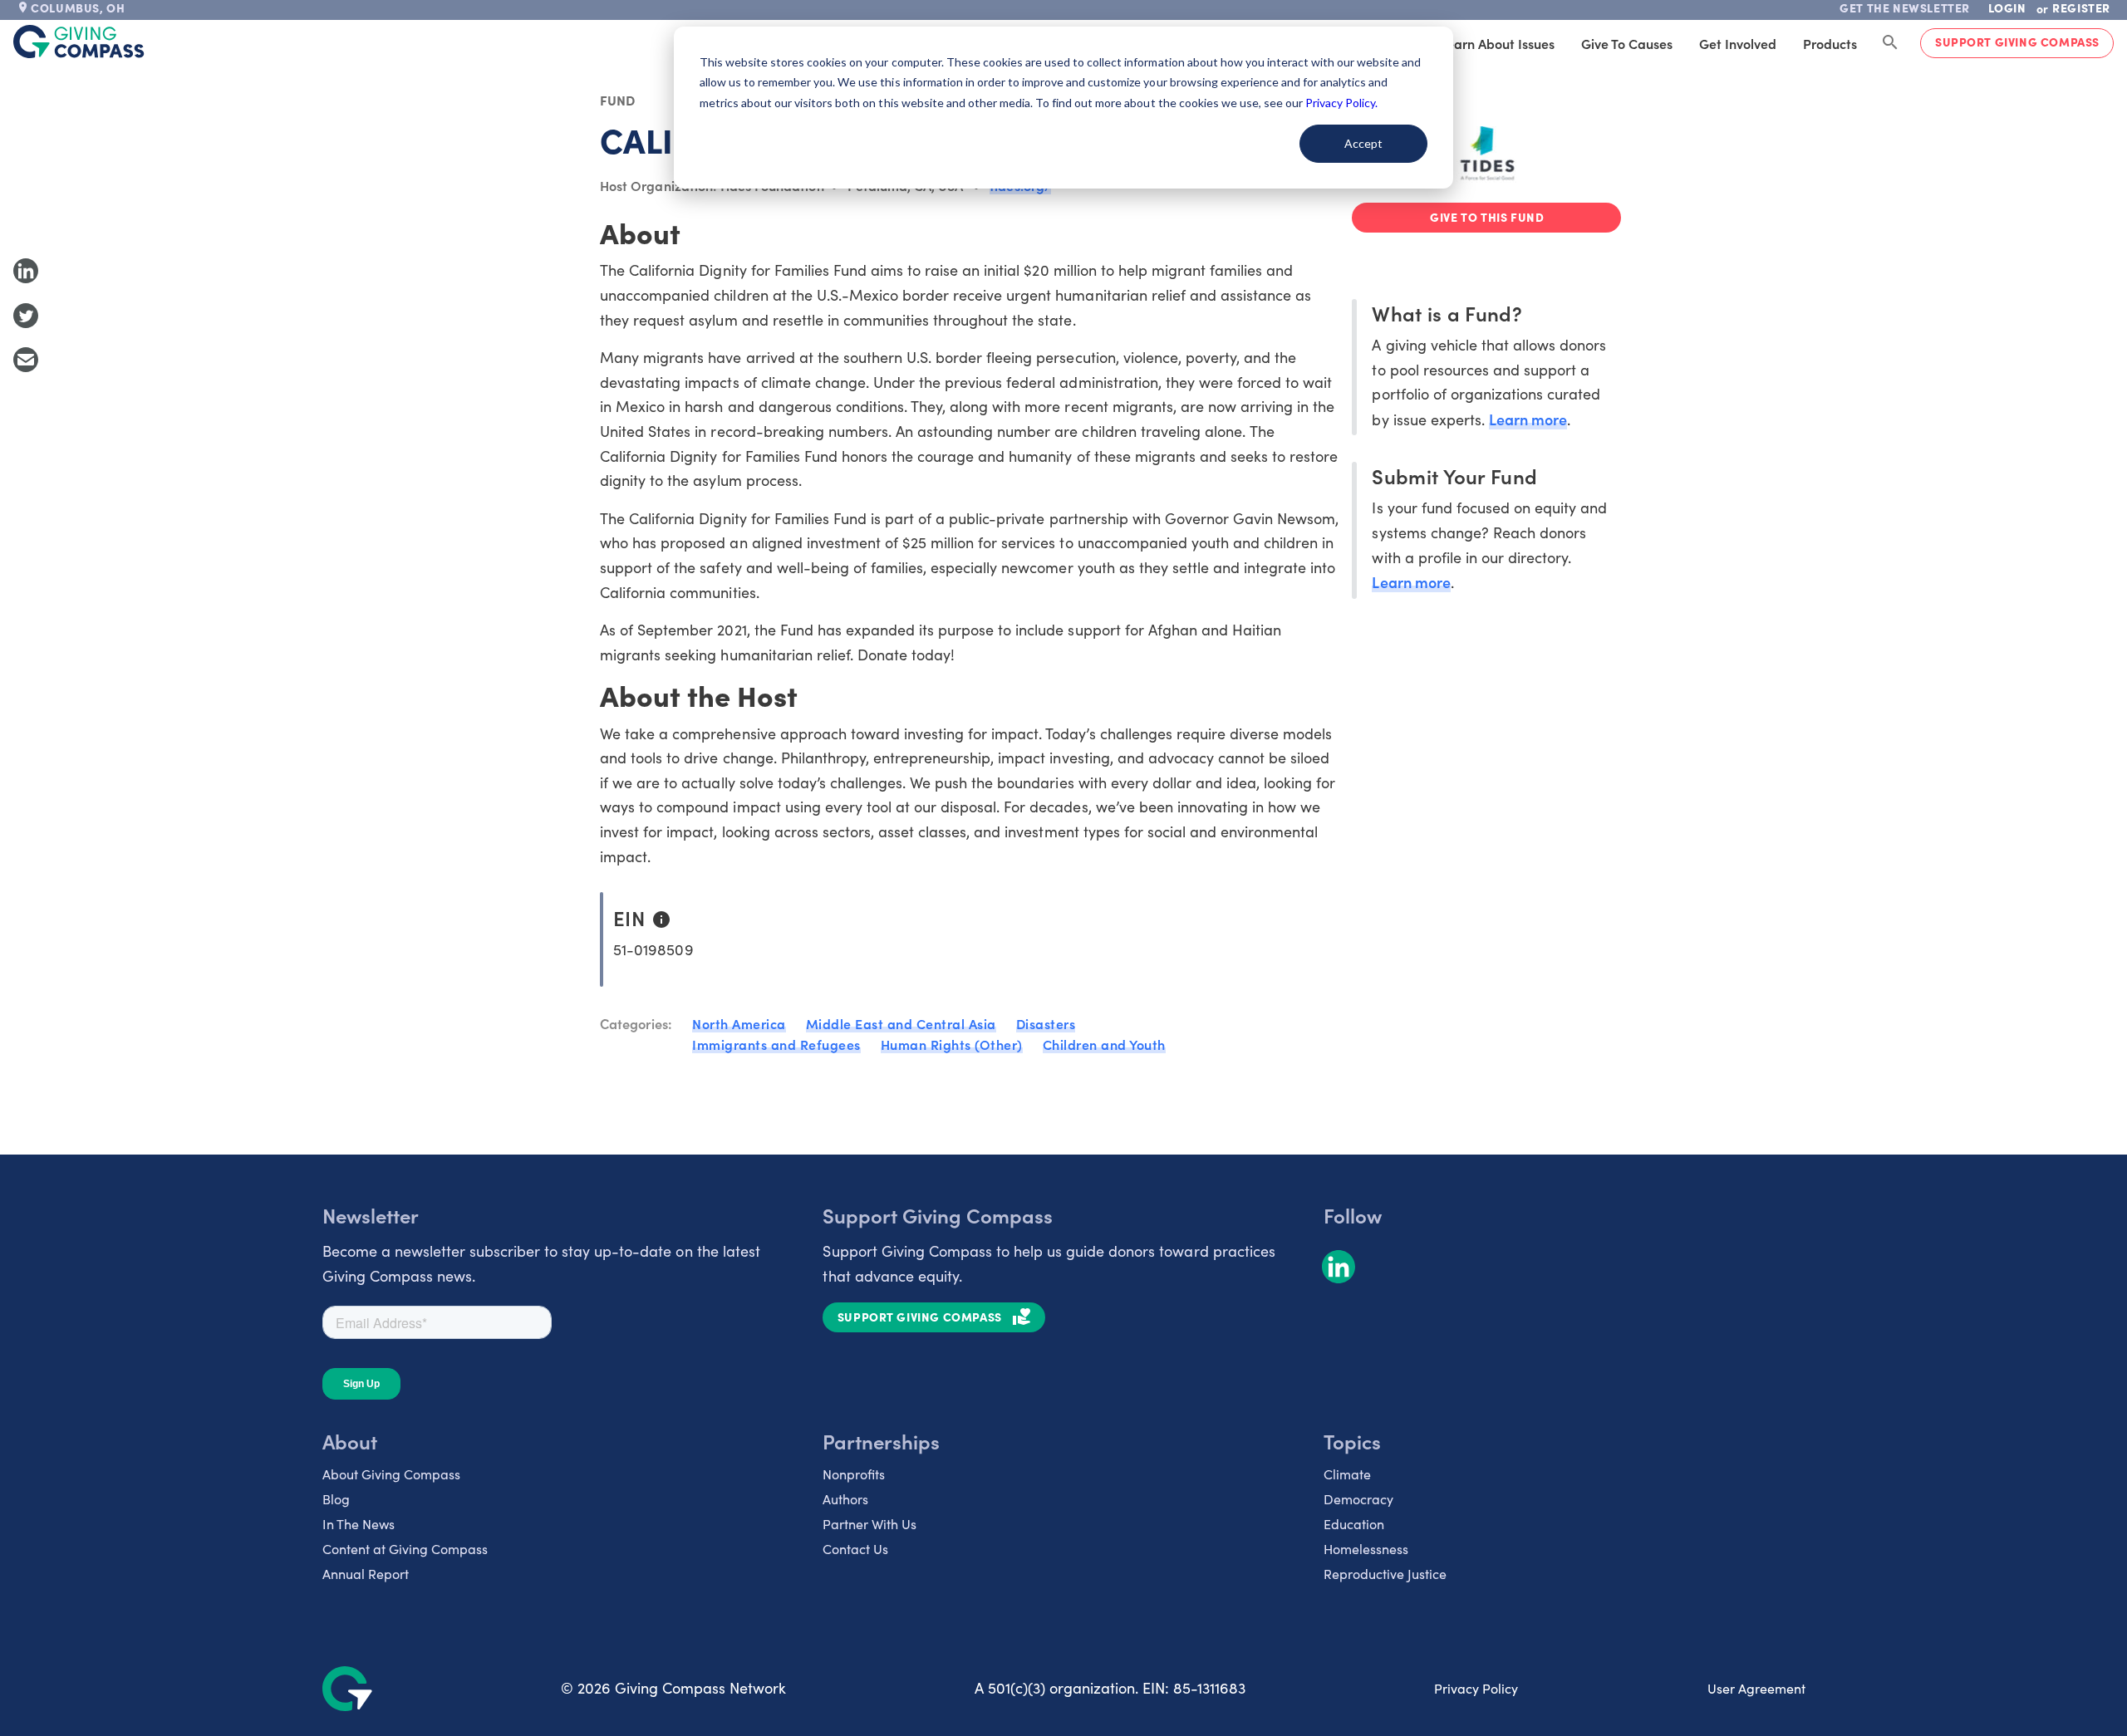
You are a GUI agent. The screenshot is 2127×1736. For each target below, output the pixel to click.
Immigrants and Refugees (776, 1044)
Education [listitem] (1354, 1524)
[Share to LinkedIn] (26, 271)
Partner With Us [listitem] (869, 1524)
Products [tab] (1830, 43)
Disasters (1046, 1023)
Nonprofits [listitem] (854, 1474)
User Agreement (1756, 1688)
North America (739, 1023)
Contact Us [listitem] (855, 1549)
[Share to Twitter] (26, 316)
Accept (1363, 143)
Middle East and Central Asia (901, 1023)
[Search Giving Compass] (1890, 43)
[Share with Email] (26, 360)
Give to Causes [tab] (1627, 43)
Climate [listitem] (1347, 1474)
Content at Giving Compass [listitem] (405, 1549)
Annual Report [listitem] (366, 1574)
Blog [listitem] (336, 1499)
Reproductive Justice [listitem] (1385, 1574)
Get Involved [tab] (1738, 43)
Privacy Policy (1476, 1688)
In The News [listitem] (359, 1524)
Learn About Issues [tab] (1497, 43)
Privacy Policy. (1341, 103)
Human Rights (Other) (952, 1044)
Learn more (1528, 419)
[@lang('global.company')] (79, 42)
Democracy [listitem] (1358, 1499)
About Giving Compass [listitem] (391, 1474)
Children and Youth (1104, 1044)
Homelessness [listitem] (1366, 1549)
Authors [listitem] (845, 1499)
